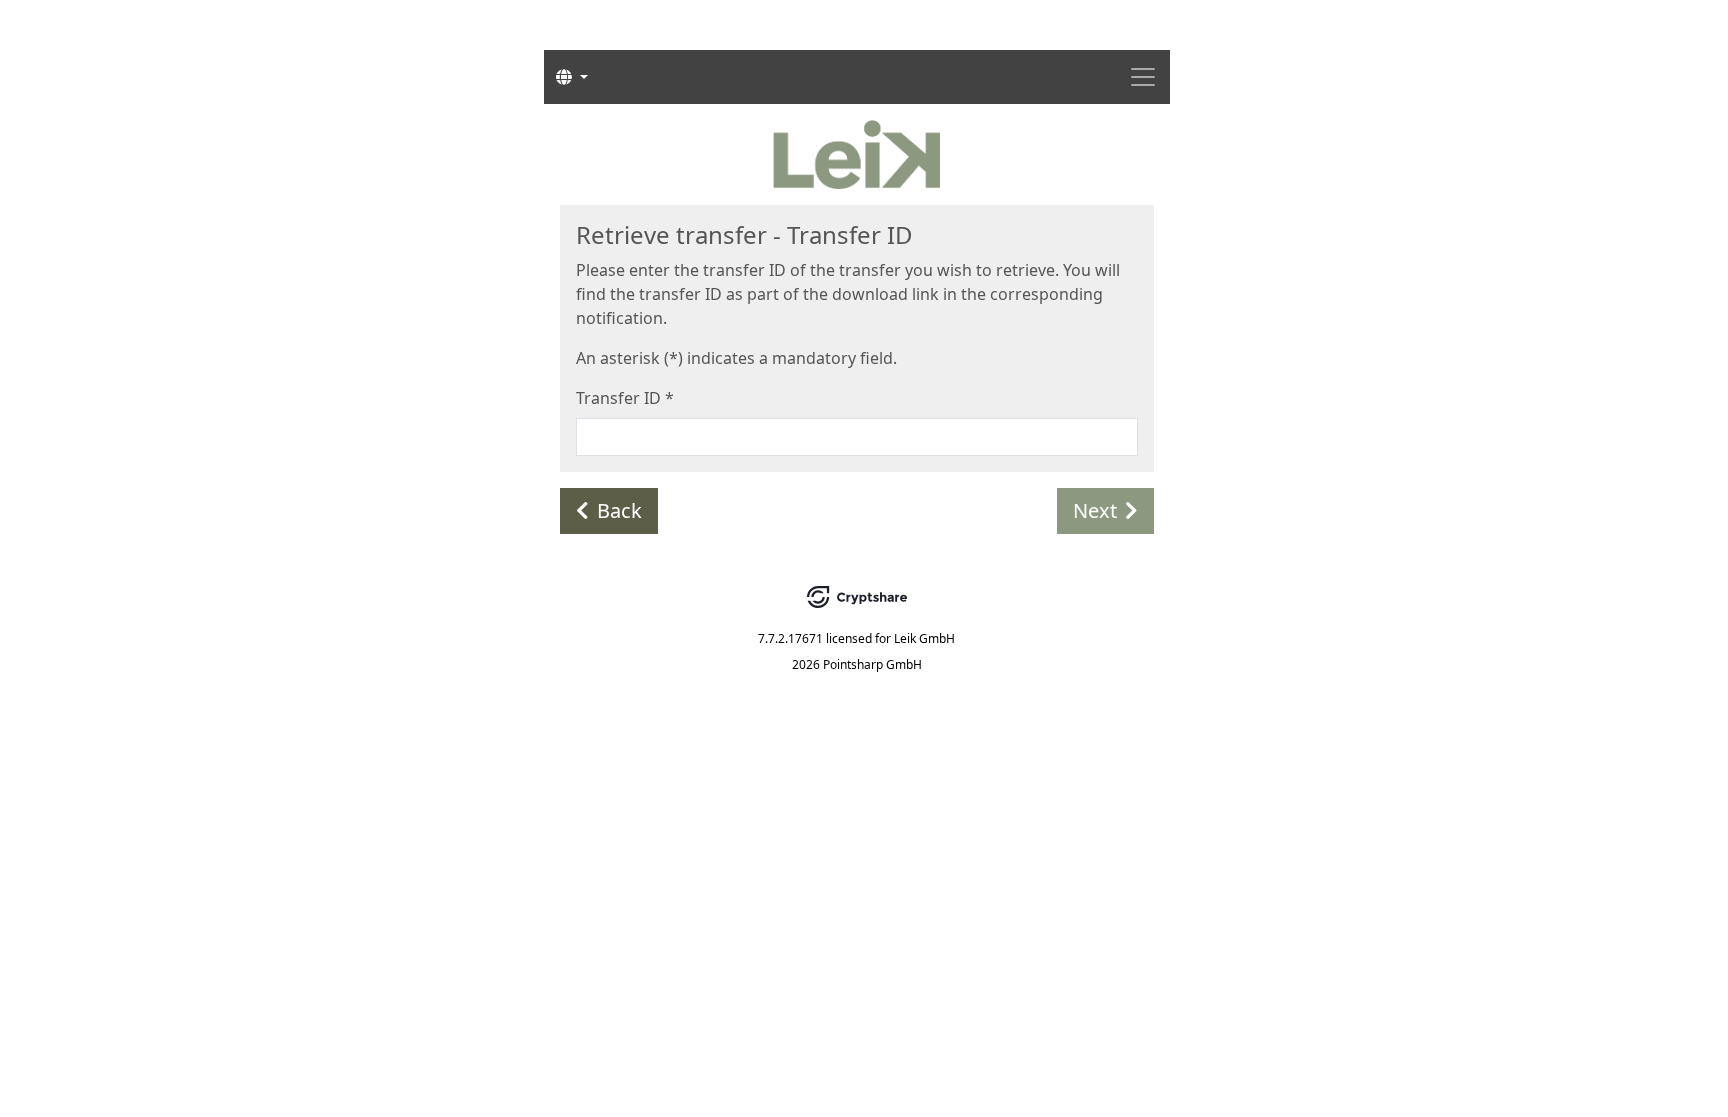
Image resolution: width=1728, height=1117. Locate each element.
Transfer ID (625, 398)
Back (619, 510)
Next (1095, 510)
